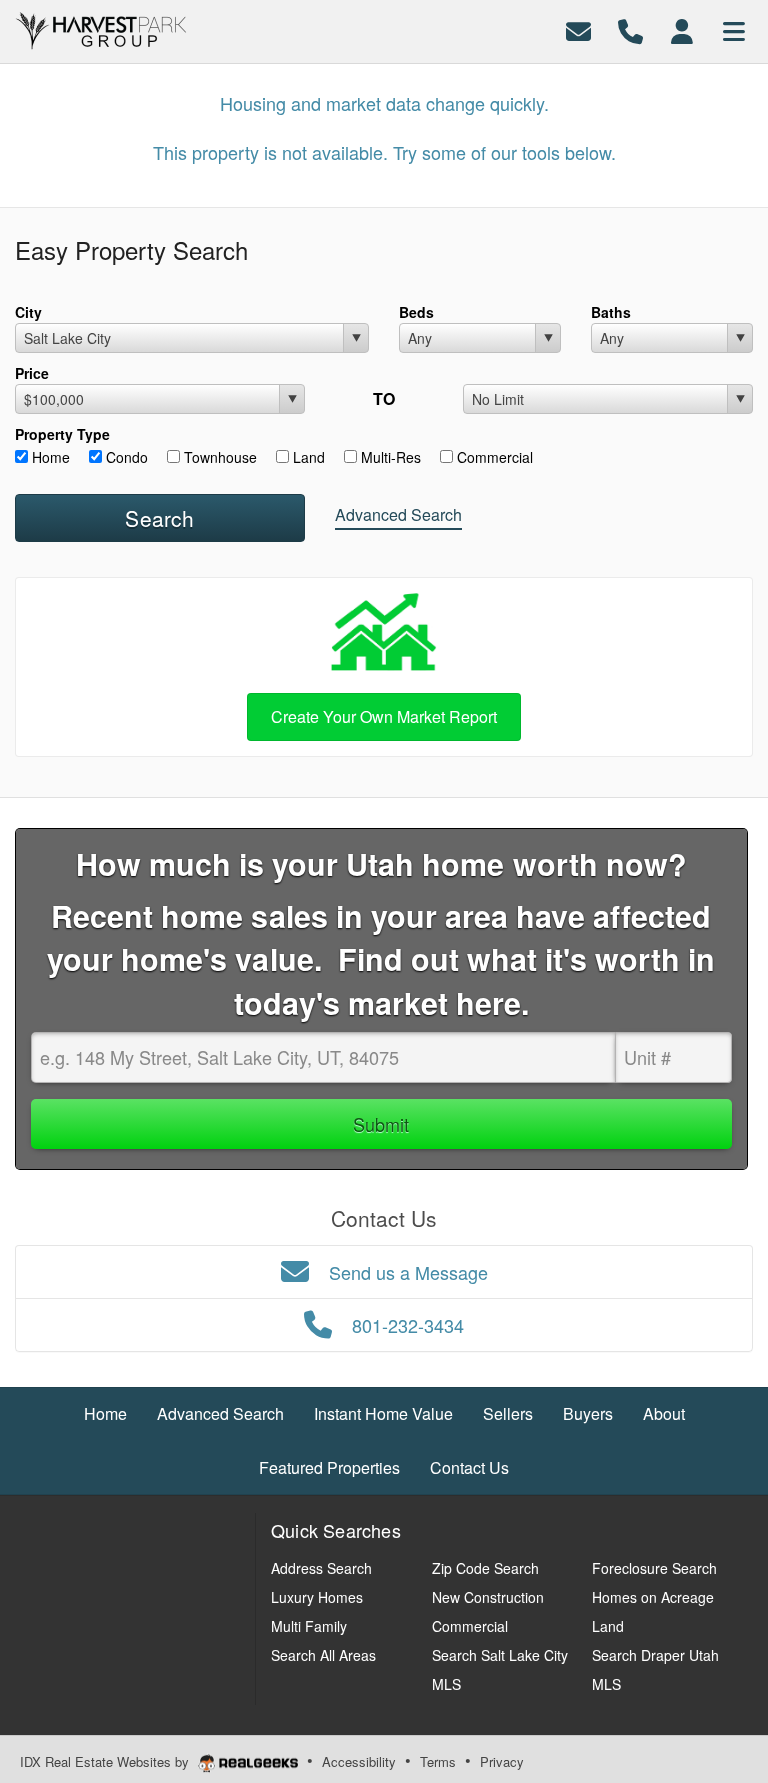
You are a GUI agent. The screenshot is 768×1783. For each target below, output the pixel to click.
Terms (438, 1761)
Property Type (62, 434)
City (28, 312)
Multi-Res (389, 457)
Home (49, 457)
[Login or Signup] (682, 29)
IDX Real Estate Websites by (106, 1761)
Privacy (502, 1761)
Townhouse (218, 457)
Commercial (493, 457)
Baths (611, 312)
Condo (125, 457)
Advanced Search (398, 514)
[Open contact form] (578, 29)
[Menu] (734, 29)
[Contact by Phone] (630, 29)
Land (307, 457)
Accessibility (359, 1761)
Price (32, 373)
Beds (416, 312)
